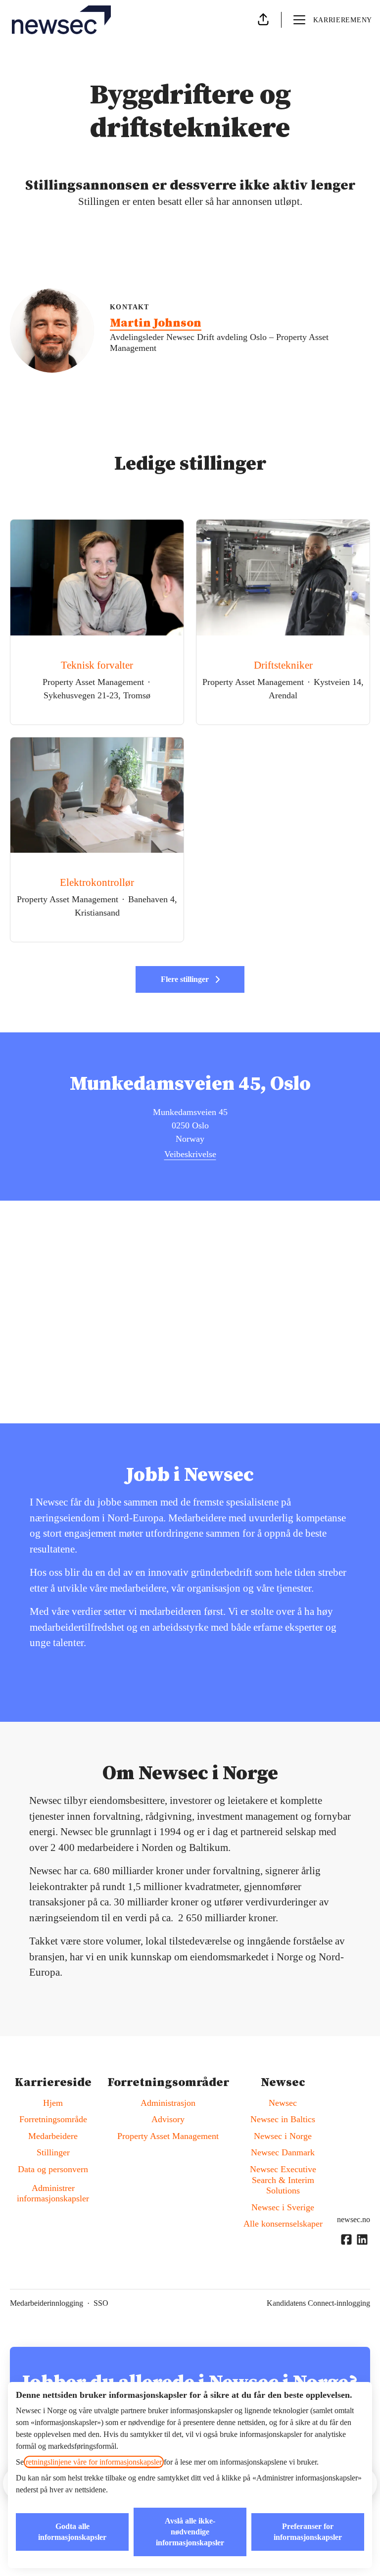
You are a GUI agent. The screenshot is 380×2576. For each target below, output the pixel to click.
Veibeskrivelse (190, 1154)
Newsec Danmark (283, 2152)
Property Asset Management (168, 2136)
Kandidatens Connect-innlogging (318, 2303)
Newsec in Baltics (283, 2119)
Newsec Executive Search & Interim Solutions (283, 2180)
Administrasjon (168, 2103)
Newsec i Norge (283, 2136)
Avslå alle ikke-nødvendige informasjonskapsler (190, 2532)
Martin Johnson (156, 323)
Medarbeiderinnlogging (47, 2303)
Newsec (283, 2103)
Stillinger (53, 2152)
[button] (263, 20)
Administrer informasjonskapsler (53, 2193)
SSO (101, 2303)
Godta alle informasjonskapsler (72, 2532)
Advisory (168, 2119)
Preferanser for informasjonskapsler (308, 2532)
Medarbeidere (53, 2136)
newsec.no (354, 2219)
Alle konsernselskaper (283, 2224)
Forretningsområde (53, 2119)
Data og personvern (53, 2169)
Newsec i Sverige (283, 2207)
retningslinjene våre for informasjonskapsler (94, 2462)
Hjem (53, 2103)
